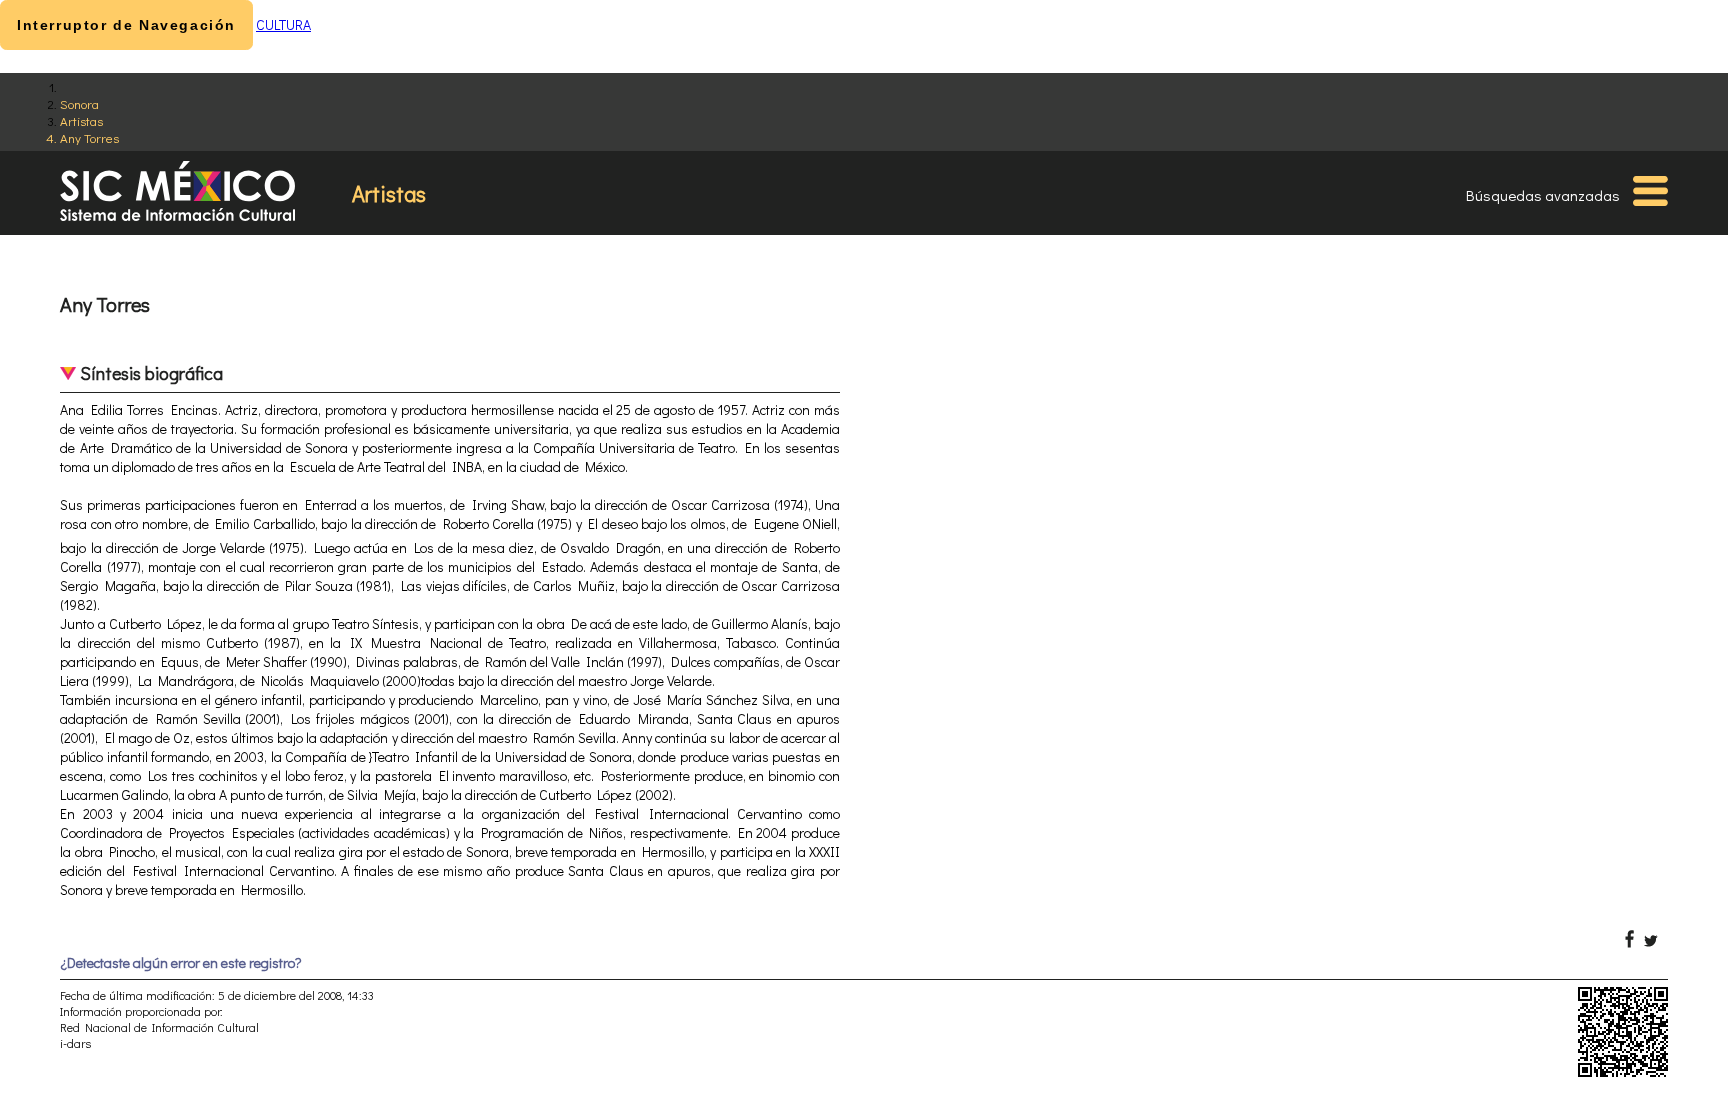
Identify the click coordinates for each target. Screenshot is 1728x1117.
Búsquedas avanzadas (1543, 195)
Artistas (81, 120)
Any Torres (89, 137)
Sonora (79, 103)
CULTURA (283, 24)
